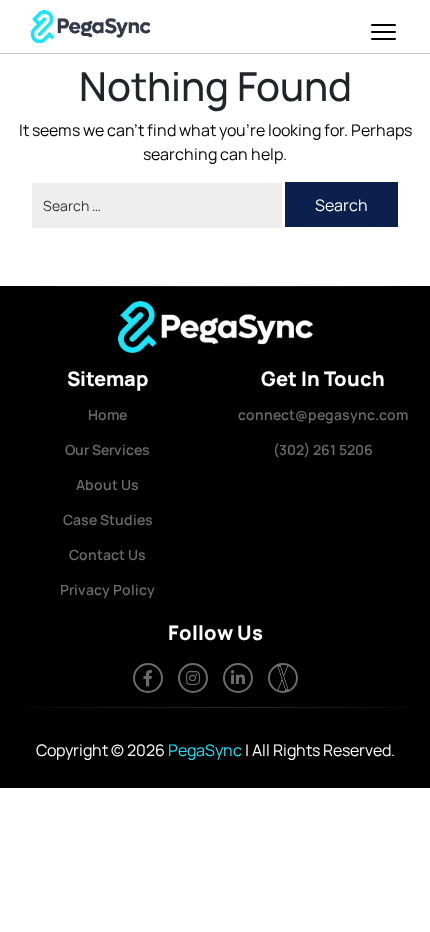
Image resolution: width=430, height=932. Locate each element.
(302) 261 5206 (323, 449)
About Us (107, 484)
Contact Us (107, 554)
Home (107, 414)
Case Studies (108, 519)
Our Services (107, 449)
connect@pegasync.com (323, 414)
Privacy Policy (107, 589)
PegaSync (205, 750)
